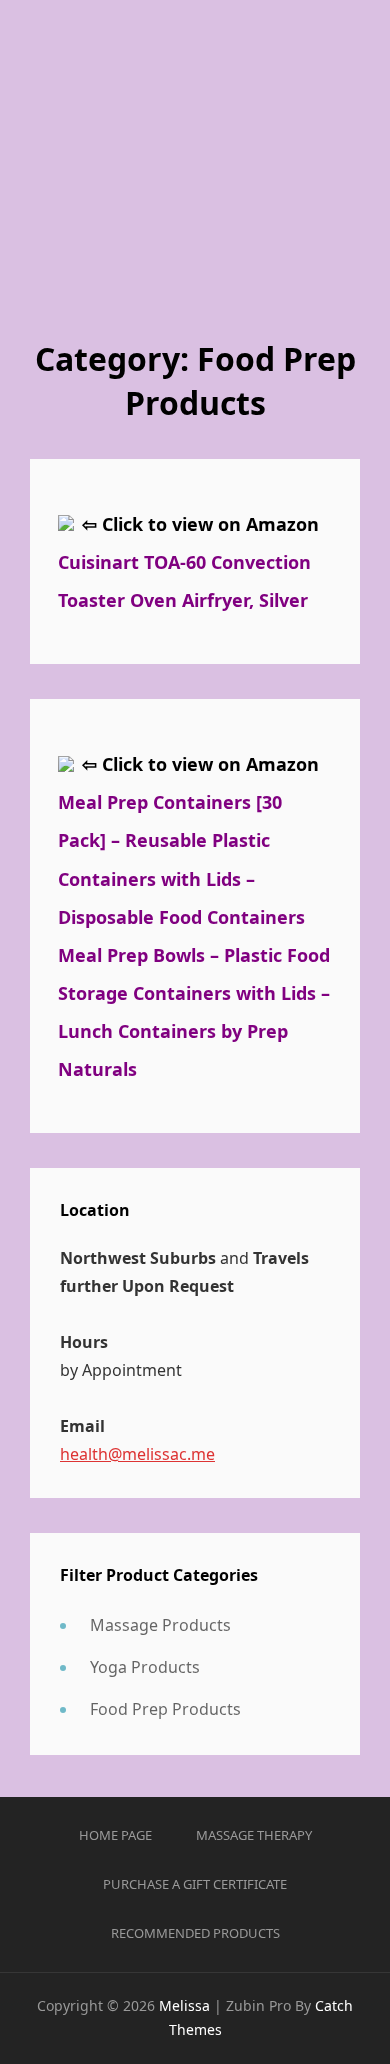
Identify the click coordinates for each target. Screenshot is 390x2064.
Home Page (115, 1835)
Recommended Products (195, 1933)
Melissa (184, 2005)
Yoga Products (145, 1667)
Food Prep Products (165, 1709)
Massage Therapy (254, 1835)
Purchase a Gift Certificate (195, 1884)
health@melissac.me (137, 1454)
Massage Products (160, 1625)
